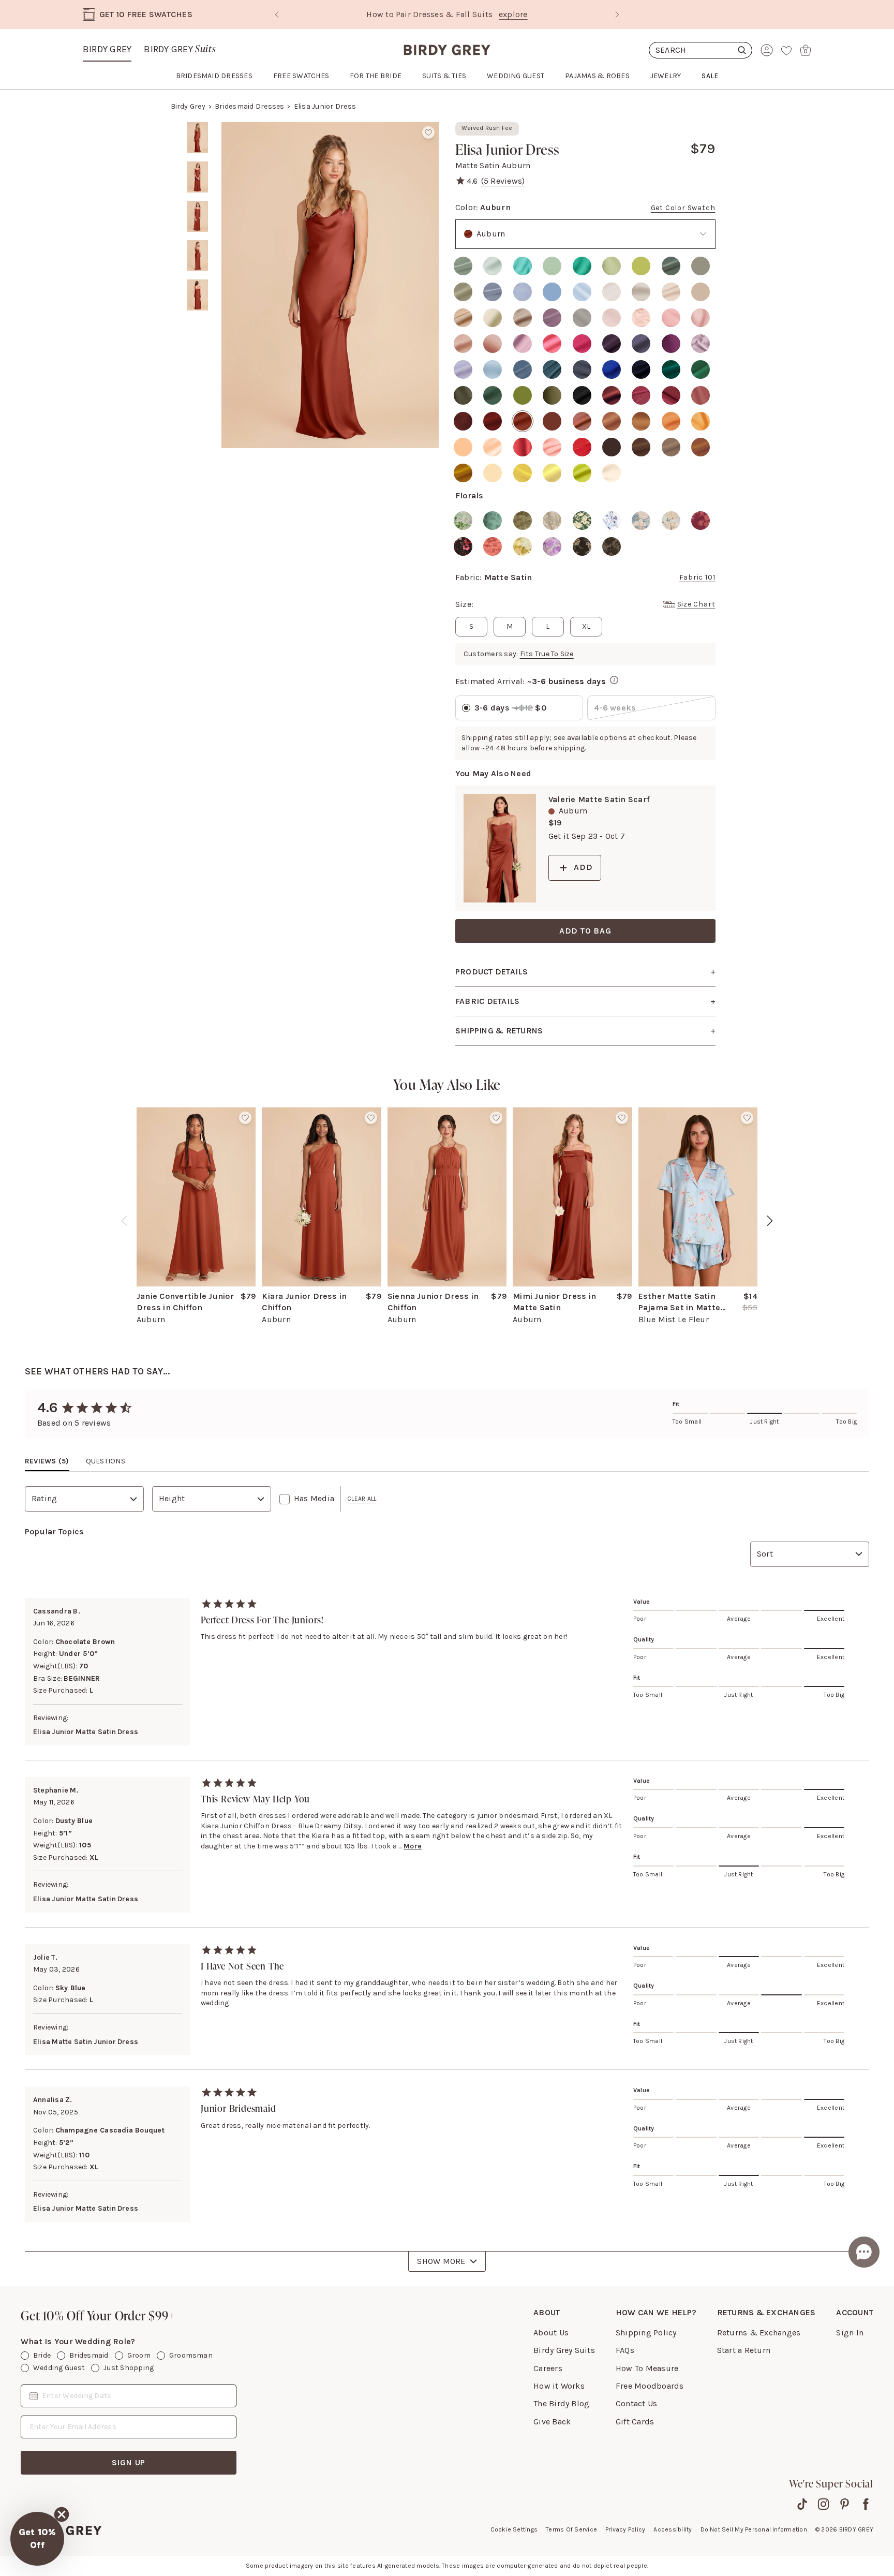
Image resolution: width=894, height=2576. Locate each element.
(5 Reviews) (503, 181)
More (413, 1846)
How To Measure (647, 2368)
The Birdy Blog (561, 2403)
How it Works (559, 2386)
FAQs (625, 2350)
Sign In (850, 2333)
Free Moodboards (650, 2386)
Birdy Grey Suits (564, 2350)
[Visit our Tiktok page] (802, 2504)
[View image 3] (198, 216)
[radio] (463, 266)
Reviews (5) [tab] (47, 1461)
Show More (441, 2261)
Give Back (552, 2422)
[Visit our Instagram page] (823, 2504)
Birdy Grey (107, 49)
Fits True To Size (547, 654)
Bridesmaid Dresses (249, 106)
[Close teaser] (62, 2514)
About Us (551, 2333)
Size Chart (696, 604)
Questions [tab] (106, 1461)
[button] (37, 2539)
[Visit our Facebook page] (866, 2504)
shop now (535, 14)
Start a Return (744, 2350)
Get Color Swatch (683, 208)
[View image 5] (198, 295)
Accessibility (673, 2529)
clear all (362, 1499)
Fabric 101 (697, 577)
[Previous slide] (277, 14)
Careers (548, 2368)
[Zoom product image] (330, 285)
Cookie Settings (514, 2529)
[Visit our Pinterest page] (845, 2504)
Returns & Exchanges (759, 2333)
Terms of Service (571, 2529)
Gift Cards (635, 2422)
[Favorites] (786, 50)
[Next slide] (617, 14)
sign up (129, 2462)
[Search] (701, 50)
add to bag (585, 931)
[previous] (124, 1221)
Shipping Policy (646, 2333)
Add (583, 867)
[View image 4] (198, 256)
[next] (770, 1221)
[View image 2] (198, 177)
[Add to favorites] (428, 132)
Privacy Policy (625, 2529)
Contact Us (636, 2403)
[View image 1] (198, 138)
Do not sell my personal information (754, 2529)
